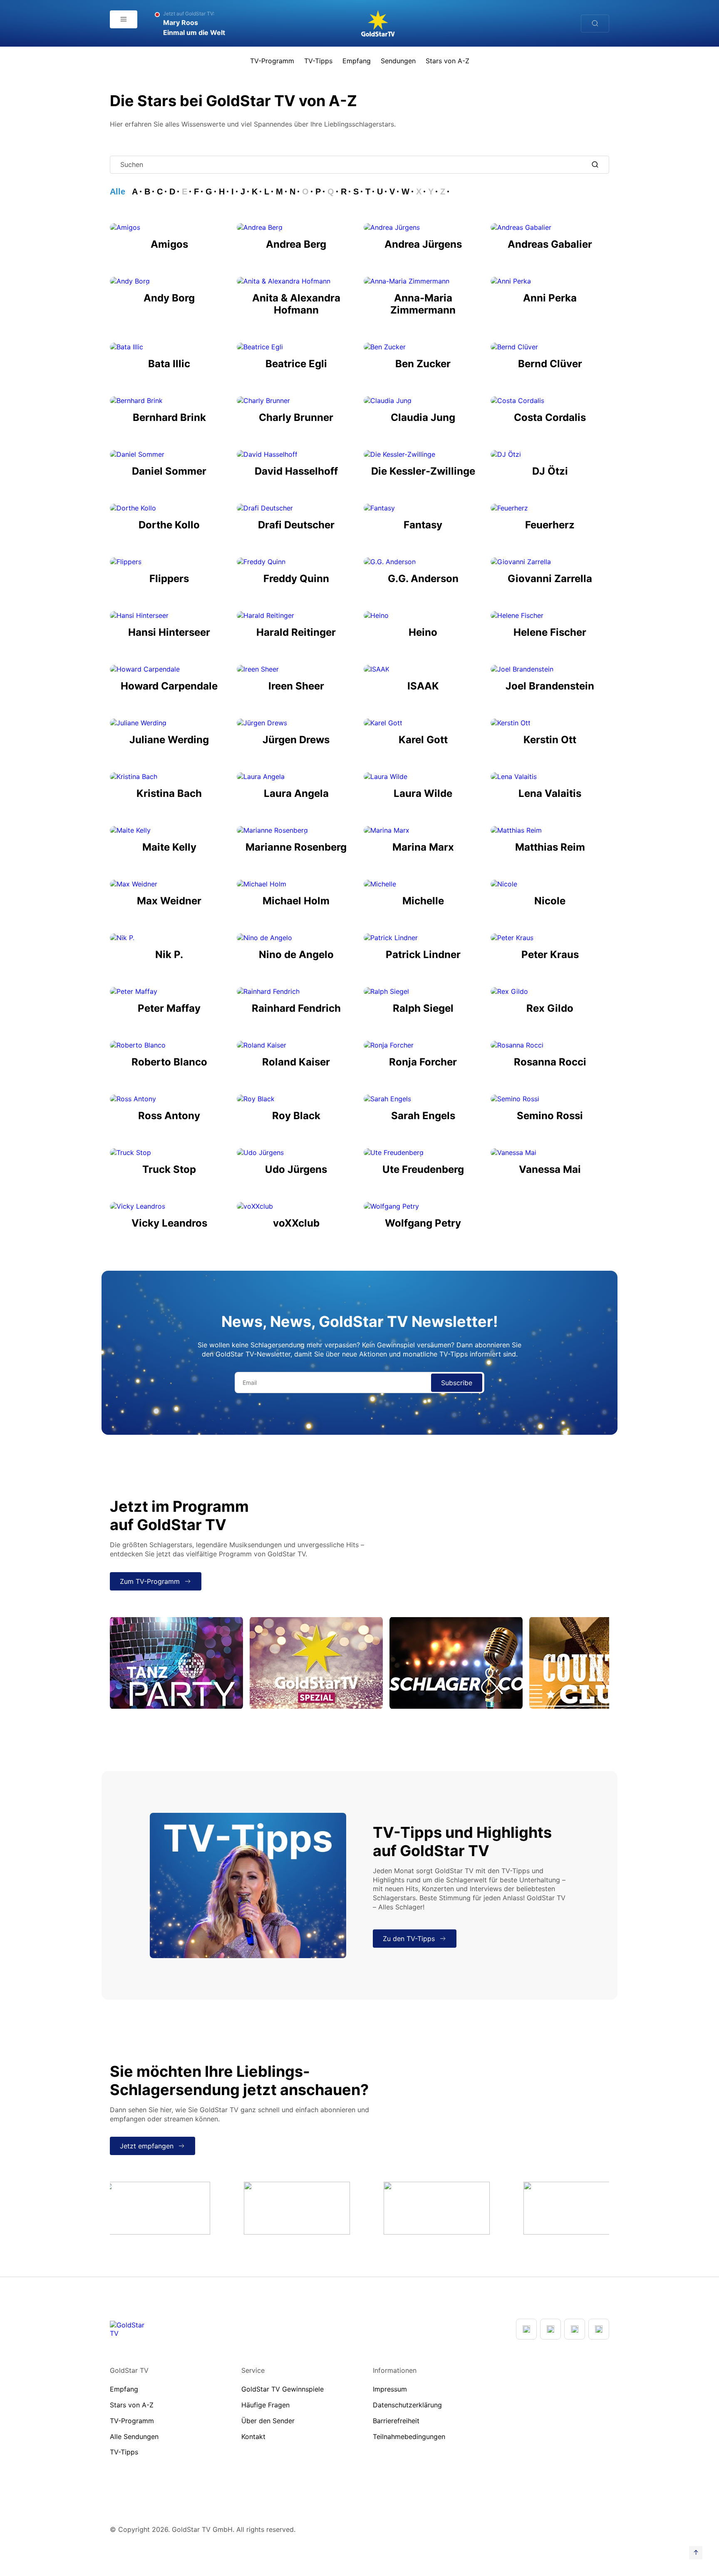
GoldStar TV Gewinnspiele (283, 2389)
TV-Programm (272, 61)
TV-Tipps (318, 61)
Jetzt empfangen (147, 2146)
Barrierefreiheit (396, 2421)
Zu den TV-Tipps (409, 1939)
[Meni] (124, 19)
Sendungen (398, 61)
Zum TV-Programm (150, 1581)
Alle (118, 192)
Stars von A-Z (448, 61)
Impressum (390, 2389)
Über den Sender (268, 2421)
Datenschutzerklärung (407, 2405)
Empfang (357, 61)
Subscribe (457, 1383)
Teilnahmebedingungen (409, 2437)
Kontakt (253, 2437)
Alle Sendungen (134, 2437)
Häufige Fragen (265, 2405)
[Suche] (595, 24)
